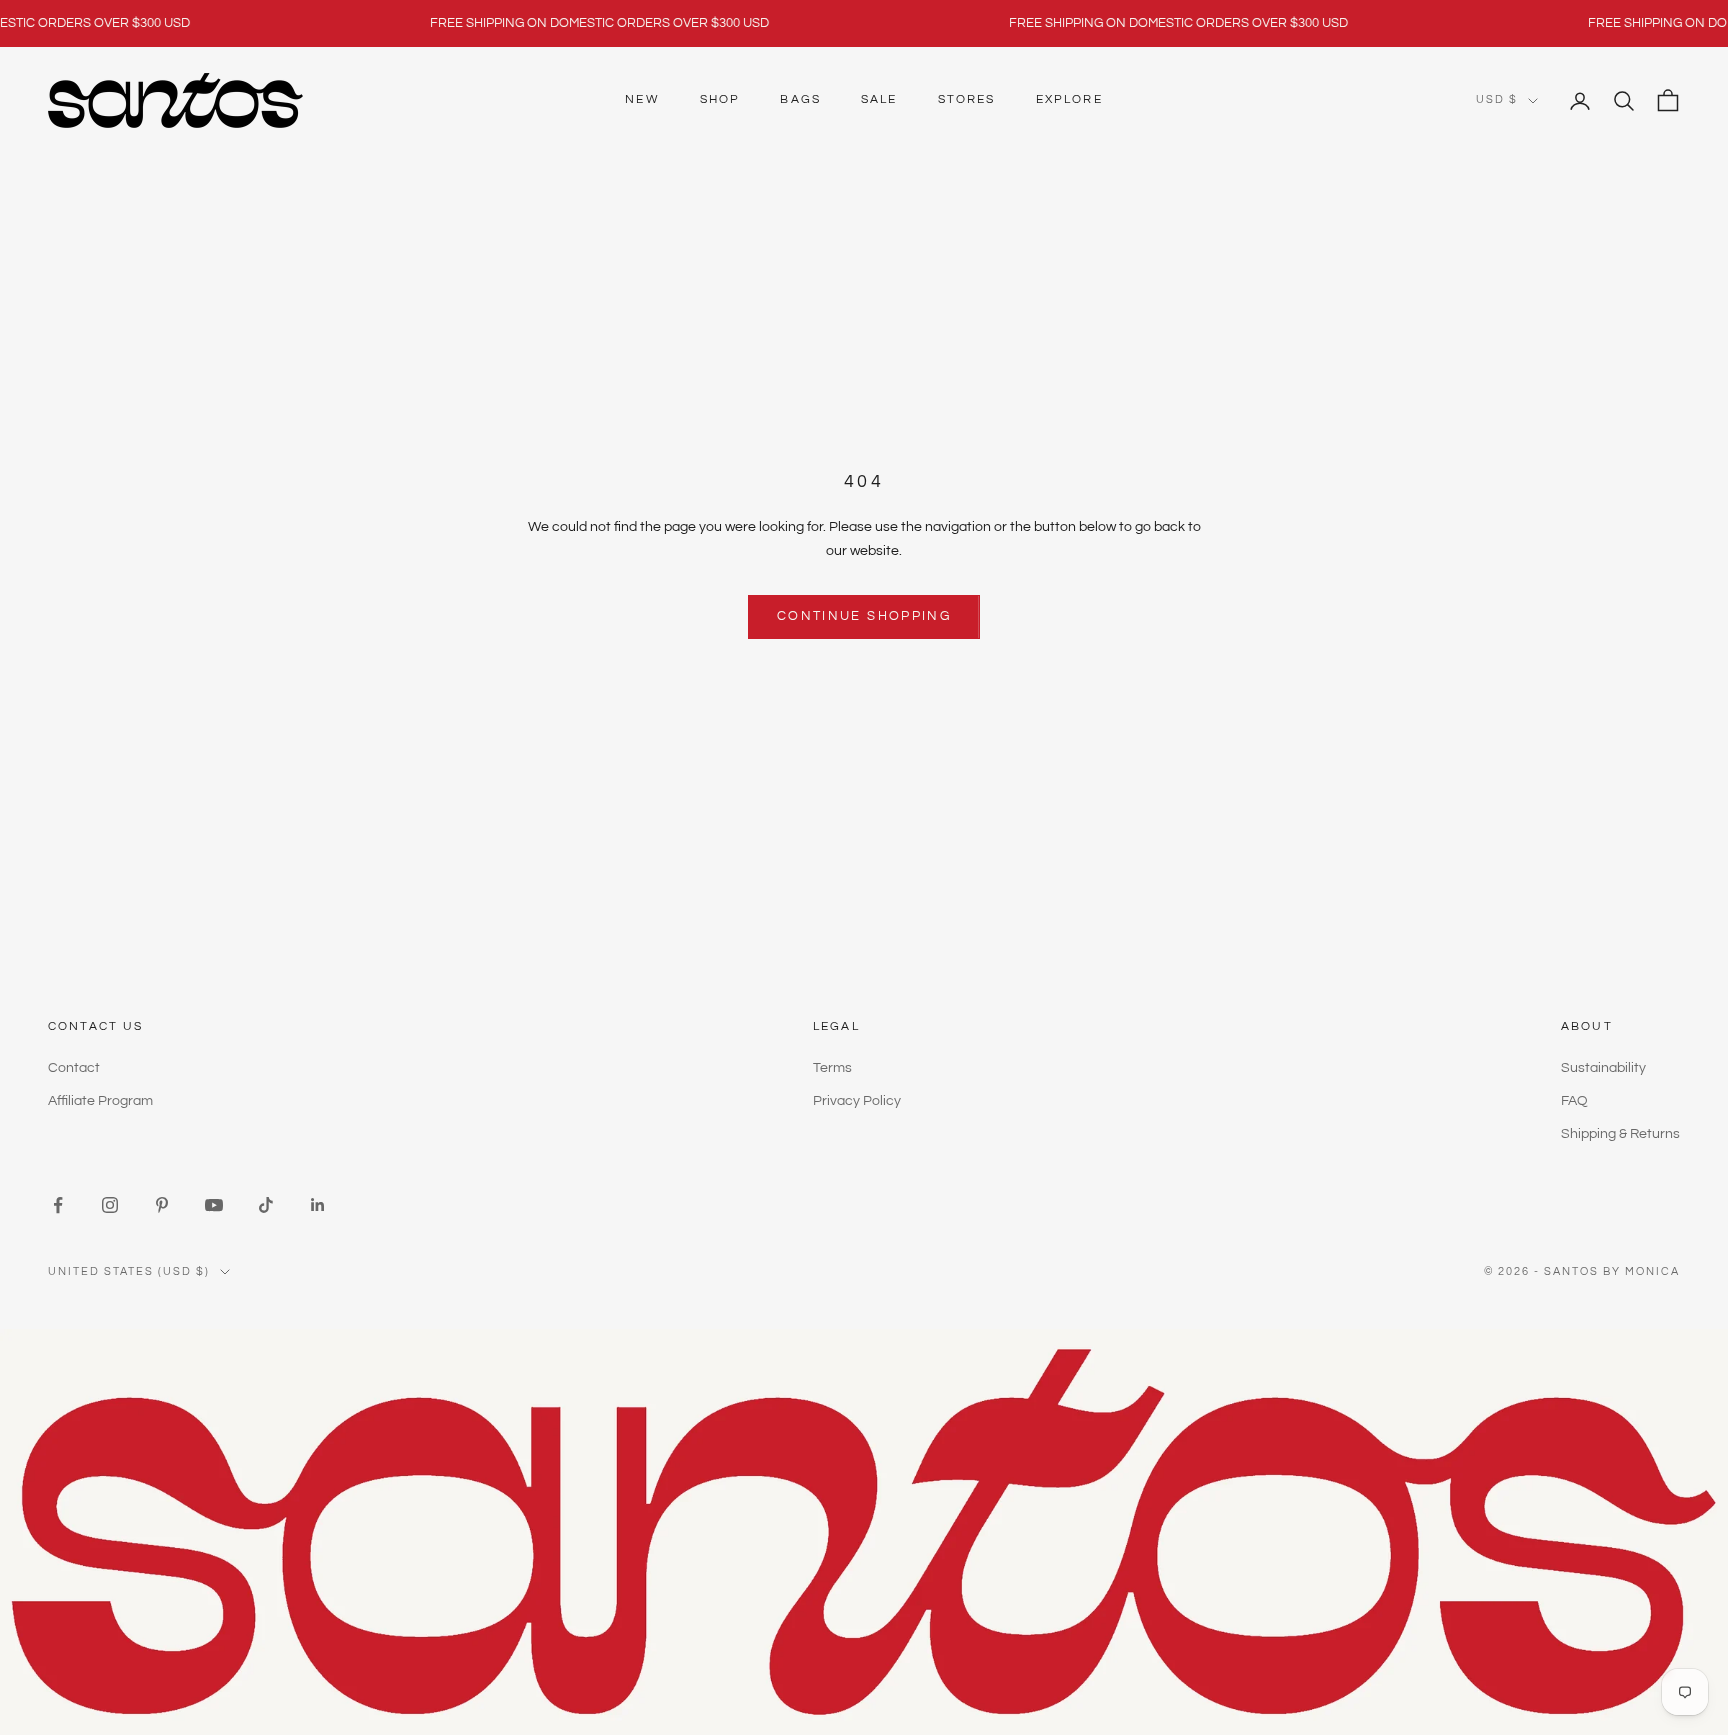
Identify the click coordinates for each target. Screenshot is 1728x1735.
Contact (74, 1068)
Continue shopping (864, 616)
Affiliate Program (100, 1101)
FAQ (1574, 1101)
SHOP (720, 99)
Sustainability (1603, 1068)
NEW (642, 99)
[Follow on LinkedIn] (318, 1205)
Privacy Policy (857, 1101)
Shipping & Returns (1620, 1134)
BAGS (800, 99)
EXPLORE (1069, 99)
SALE (879, 99)
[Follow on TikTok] (266, 1205)
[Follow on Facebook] (58, 1205)
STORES (967, 99)
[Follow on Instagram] (110, 1205)
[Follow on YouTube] (214, 1205)
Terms (832, 1068)
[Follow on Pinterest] (162, 1205)
